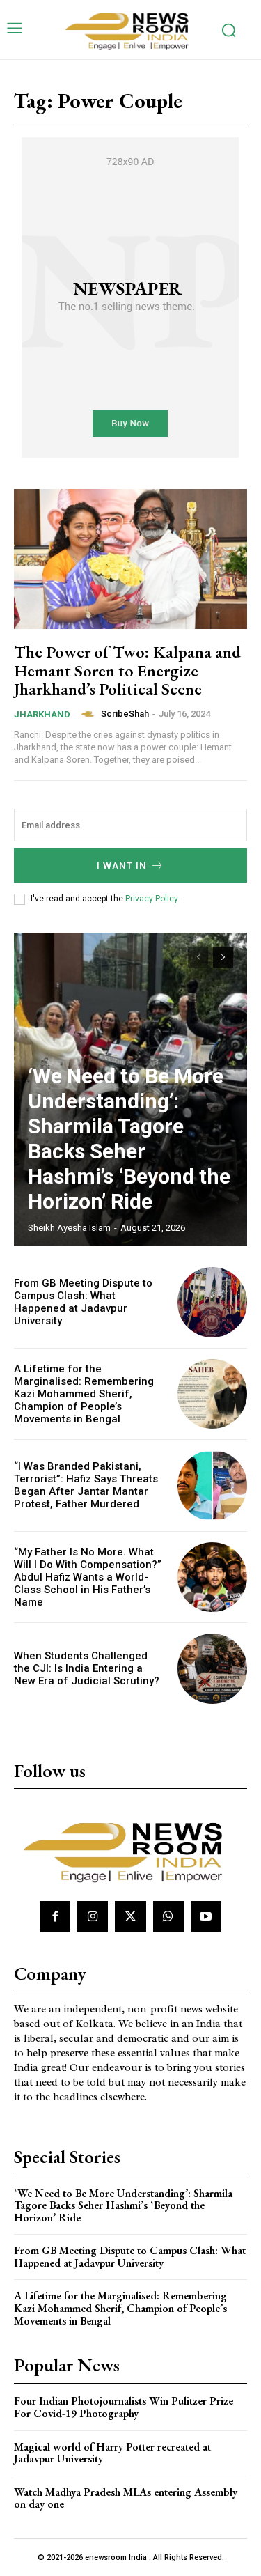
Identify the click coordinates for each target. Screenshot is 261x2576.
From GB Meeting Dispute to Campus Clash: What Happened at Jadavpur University (83, 1302)
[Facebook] (55, 1916)
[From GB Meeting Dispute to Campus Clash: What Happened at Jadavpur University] (213, 1302)
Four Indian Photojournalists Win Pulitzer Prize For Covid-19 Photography (124, 2407)
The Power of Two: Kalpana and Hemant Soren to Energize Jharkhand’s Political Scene (127, 670)
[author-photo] (90, 714)
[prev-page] (198, 957)
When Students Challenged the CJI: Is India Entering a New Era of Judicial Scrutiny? (87, 1668)
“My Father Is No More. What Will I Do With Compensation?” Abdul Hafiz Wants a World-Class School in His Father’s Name (88, 1577)
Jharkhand (42, 714)
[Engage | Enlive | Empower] (131, 30)
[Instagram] (93, 1916)
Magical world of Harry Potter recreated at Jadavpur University (112, 2453)
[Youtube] (206, 1916)
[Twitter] (130, 1916)
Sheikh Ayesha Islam (69, 1228)
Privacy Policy (151, 899)
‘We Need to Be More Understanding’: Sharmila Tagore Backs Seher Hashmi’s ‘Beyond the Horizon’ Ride (129, 1139)
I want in (122, 866)
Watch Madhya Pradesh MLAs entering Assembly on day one (126, 2498)
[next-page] (223, 957)
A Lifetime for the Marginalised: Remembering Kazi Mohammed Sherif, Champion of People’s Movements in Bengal (84, 1394)
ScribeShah (125, 714)
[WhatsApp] (168, 1916)
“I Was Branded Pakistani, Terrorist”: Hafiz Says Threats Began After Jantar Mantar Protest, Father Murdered (86, 1485)
